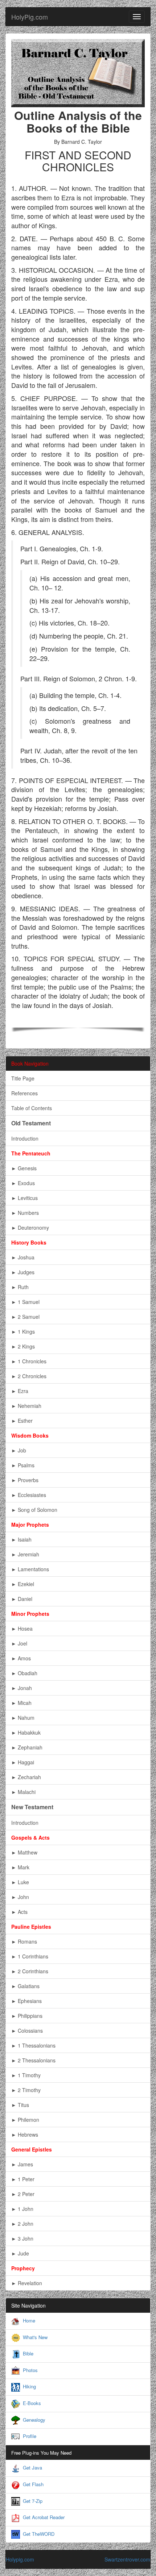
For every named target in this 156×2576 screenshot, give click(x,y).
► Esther (22, 1421)
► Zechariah (26, 1777)
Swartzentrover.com (127, 2559)
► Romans (24, 1941)
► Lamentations (30, 1569)
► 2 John (22, 2224)
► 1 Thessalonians (33, 2045)
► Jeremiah (25, 1554)
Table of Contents (32, 1108)
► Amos (21, 1658)
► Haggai (23, 1762)
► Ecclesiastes (29, 1495)
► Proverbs (25, 1480)
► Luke (20, 1882)
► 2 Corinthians (30, 1971)
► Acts (19, 1912)
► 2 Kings (23, 1346)
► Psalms (23, 1465)
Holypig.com (20, 2559)
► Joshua (23, 1257)
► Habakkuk (26, 1732)
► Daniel (22, 1599)
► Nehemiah (26, 1406)
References (24, 1093)
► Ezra (20, 1391)
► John (20, 1897)
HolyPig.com (30, 17)
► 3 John (22, 2238)
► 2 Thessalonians (33, 2060)
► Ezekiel (23, 1584)
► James (22, 2164)
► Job (19, 1450)
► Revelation (27, 2283)
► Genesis (24, 1168)
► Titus (20, 2105)
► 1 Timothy (26, 2075)
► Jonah (22, 1688)
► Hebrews (25, 2134)
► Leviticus (24, 1198)
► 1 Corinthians (30, 1956)
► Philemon (25, 2120)
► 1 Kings (23, 1331)
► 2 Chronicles (29, 1376)
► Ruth (20, 1287)
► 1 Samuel (25, 1302)
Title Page (23, 1078)
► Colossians (27, 2031)
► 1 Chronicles (29, 1361)
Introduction (25, 1138)
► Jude (20, 2253)
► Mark (20, 1867)
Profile (30, 2436)
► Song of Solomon (34, 1510)
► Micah (21, 1703)
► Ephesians (26, 2001)
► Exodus (23, 1183)
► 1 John (22, 2209)
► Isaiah (21, 1539)
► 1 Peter (23, 2179)
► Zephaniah (27, 1747)
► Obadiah (24, 1673)
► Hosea (22, 1628)
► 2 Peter (23, 2194)
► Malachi (23, 1792)
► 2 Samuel (25, 1317)
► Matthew (24, 1852)
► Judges (23, 1272)
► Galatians (25, 1986)
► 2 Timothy (26, 2090)
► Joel (19, 1643)
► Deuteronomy (30, 1228)
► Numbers (25, 1213)
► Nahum (23, 1718)
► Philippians (27, 2016)
